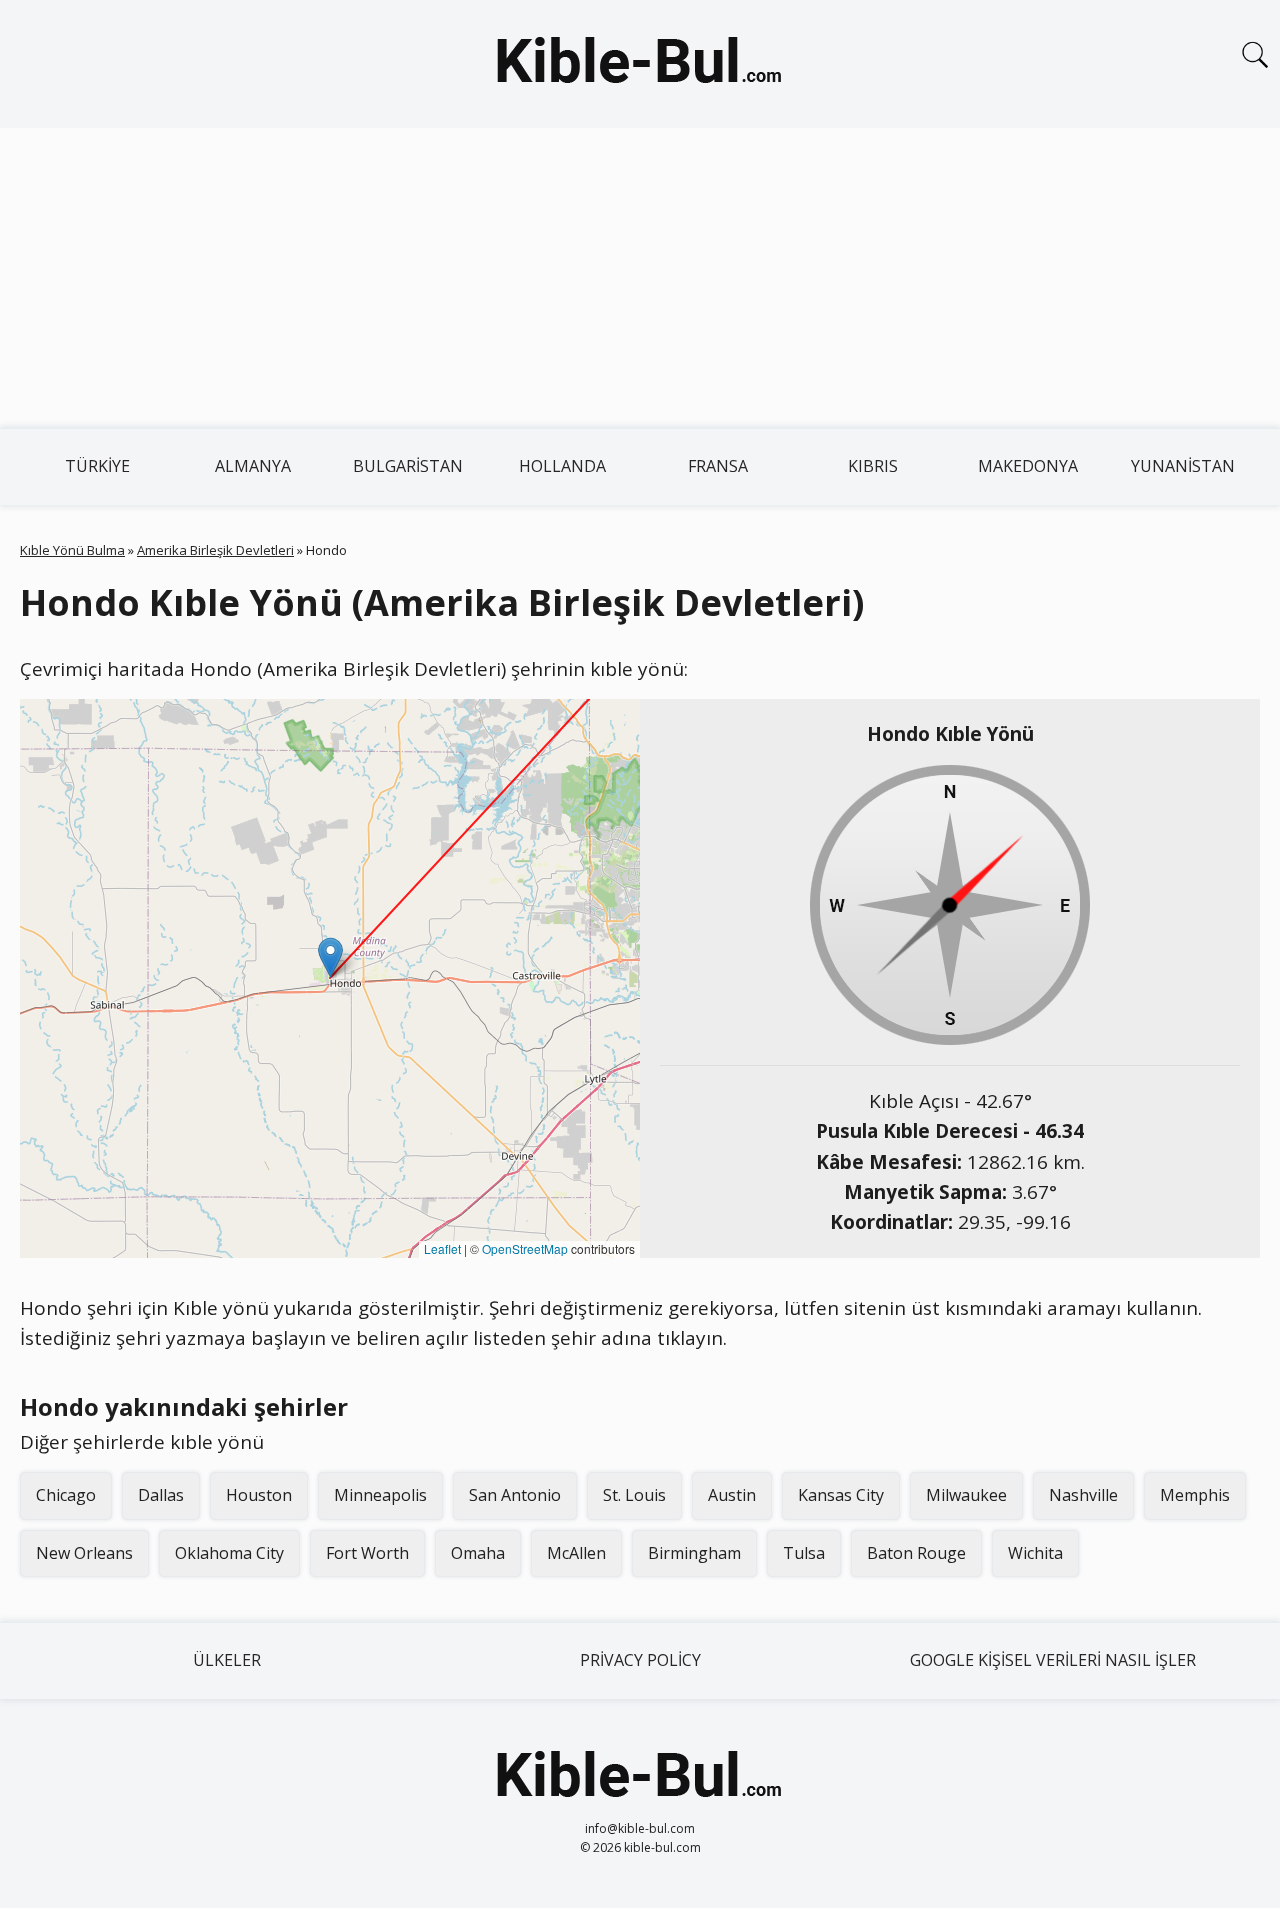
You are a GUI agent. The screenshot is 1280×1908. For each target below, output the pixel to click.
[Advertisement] (640, 278)
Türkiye (97, 466)
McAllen (576, 1553)
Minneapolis (380, 1495)
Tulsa (804, 1553)
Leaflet (442, 1248)
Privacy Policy (640, 1660)
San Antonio (515, 1495)
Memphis (1195, 1495)
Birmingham (694, 1553)
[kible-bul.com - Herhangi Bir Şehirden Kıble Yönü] (640, 64)
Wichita (1035, 1553)
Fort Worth (367, 1553)
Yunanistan (1183, 466)
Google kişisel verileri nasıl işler (1053, 1660)
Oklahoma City (229, 1553)
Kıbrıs (873, 466)
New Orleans (84, 1553)
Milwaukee (966, 1495)
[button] (330, 957)
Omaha (478, 1553)
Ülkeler (227, 1660)
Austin (732, 1495)
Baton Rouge (916, 1553)
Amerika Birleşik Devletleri (215, 550)
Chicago (66, 1495)
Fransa (718, 466)
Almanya (253, 466)
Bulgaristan (408, 466)
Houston (259, 1495)
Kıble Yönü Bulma (72, 550)
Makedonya (1028, 466)
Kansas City (841, 1495)
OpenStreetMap (525, 1248)
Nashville (1083, 1495)
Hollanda (562, 466)
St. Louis (634, 1495)
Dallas (161, 1495)
